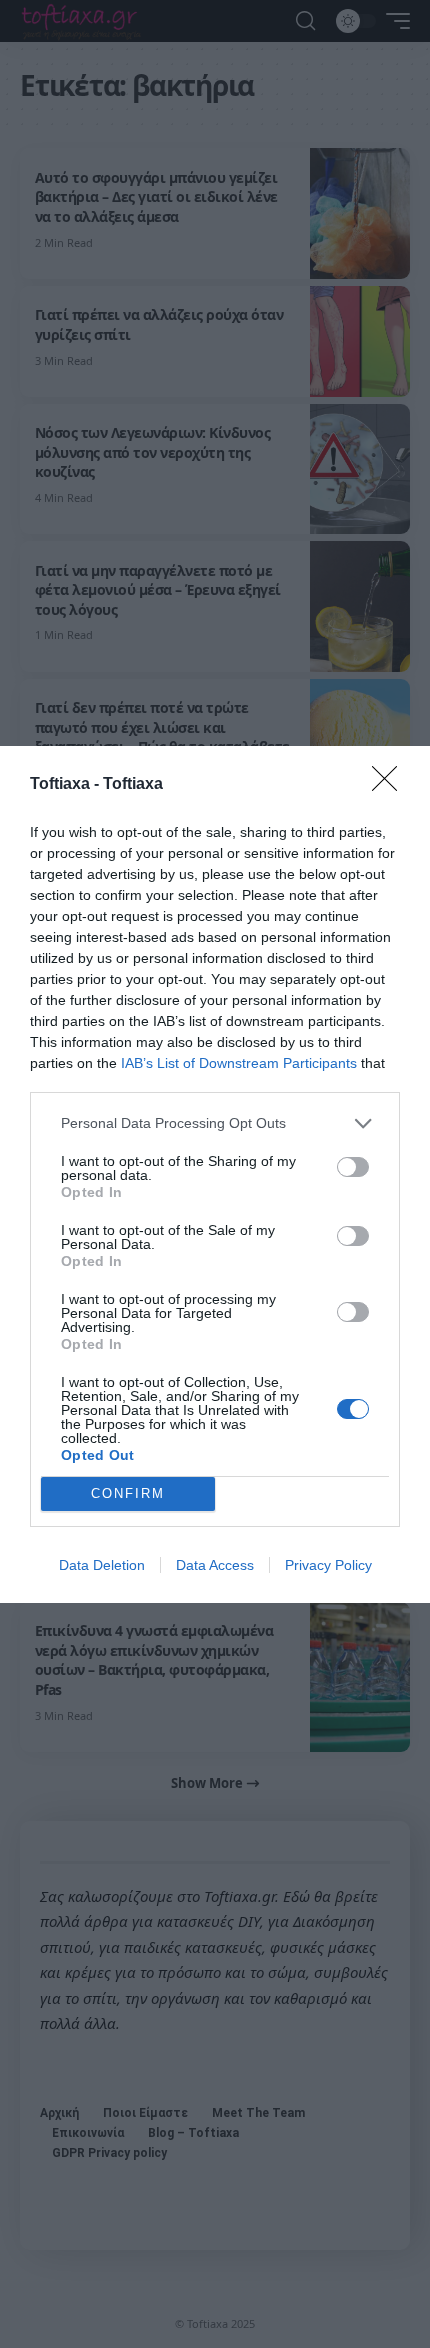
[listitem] (215, 1123)
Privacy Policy (328, 1565)
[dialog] (215, 1174)
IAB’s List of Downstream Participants (239, 1063)
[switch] (353, 1167)
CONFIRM (128, 1493)
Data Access (215, 1565)
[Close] (391, 785)
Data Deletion (102, 1565)
